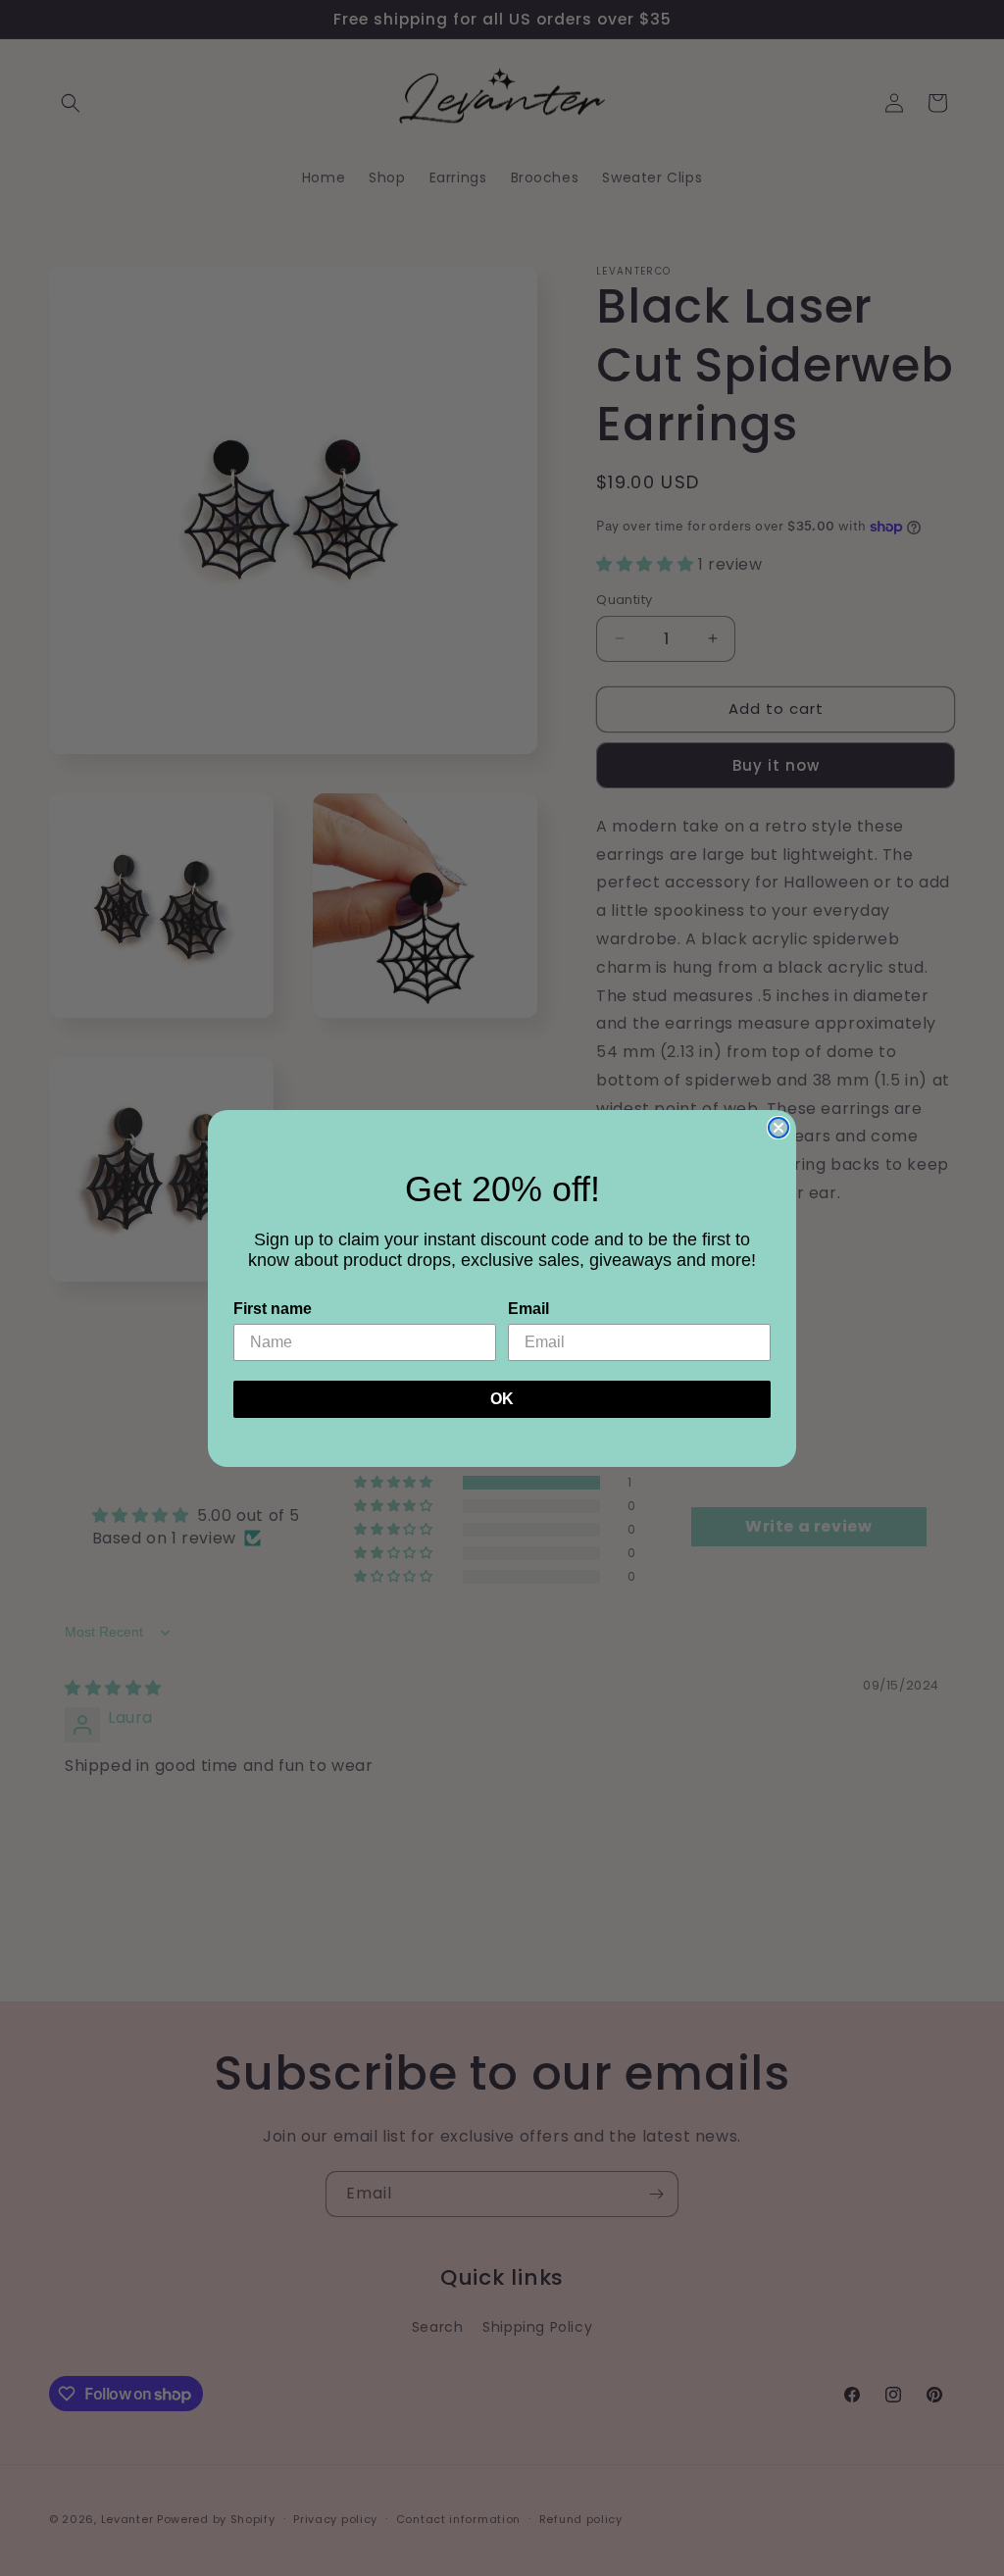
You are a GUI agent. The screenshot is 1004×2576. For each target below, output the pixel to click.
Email (528, 1309)
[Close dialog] (778, 1128)
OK (502, 1399)
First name (273, 1309)
